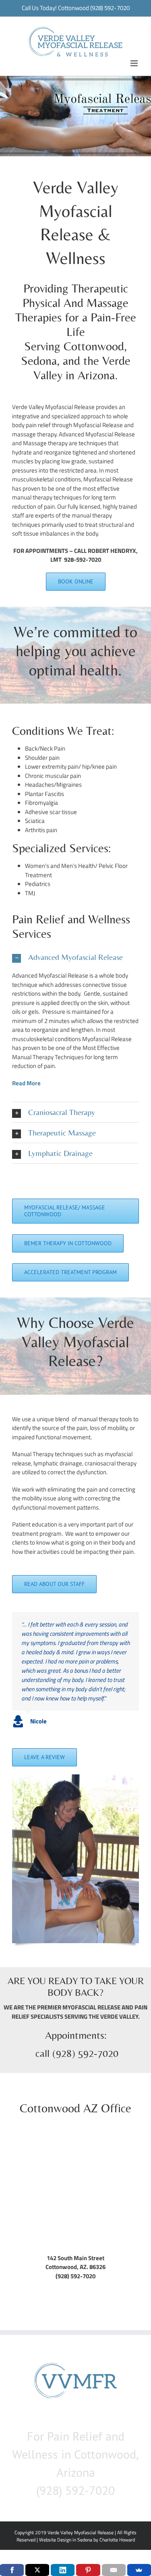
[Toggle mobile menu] (135, 63)
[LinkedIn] (63, 2570)
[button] (75, 957)
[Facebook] (12, 2570)
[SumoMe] (139, 2570)
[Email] (114, 2570)
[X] (37, 2570)
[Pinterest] (88, 2570)
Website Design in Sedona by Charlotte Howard (87, 2540)
